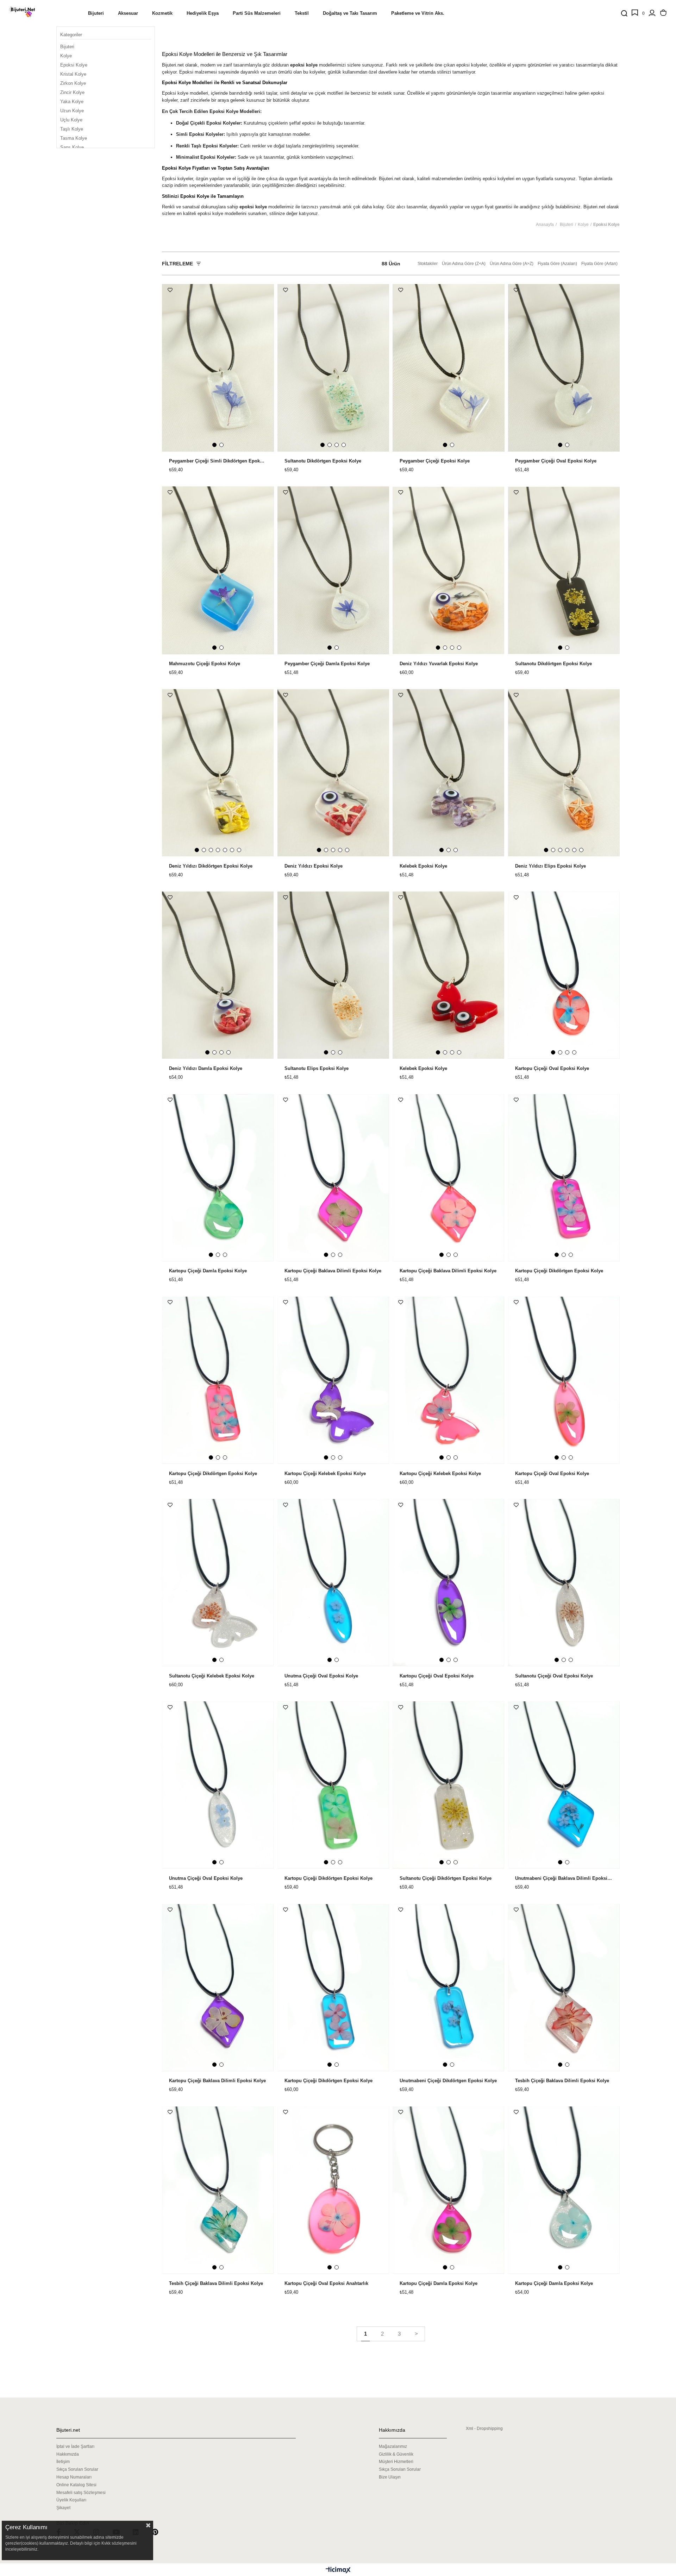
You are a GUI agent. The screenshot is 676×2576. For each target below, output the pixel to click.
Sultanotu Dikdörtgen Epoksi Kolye (323, 461)
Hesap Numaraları (74, 2477)
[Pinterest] (159, 2532)
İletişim (63, 2462)
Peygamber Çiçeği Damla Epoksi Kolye (327, 664)
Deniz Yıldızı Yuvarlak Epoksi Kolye (439, 664)
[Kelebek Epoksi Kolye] (449, 773)
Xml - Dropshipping (484, 2429)
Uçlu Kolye (71, 120)
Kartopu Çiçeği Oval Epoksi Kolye (552, 1069)
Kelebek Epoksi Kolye (423, 866)
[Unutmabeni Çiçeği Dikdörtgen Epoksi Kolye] (449, 1988)
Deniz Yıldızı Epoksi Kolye (314, 866)
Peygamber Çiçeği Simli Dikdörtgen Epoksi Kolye (218, 461)
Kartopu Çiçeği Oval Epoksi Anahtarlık (326, 2284)
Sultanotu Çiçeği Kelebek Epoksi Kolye (212, 1676)
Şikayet (63, 2508)
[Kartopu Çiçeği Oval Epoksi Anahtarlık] (333, 2190)
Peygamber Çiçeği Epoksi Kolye (435, 461)
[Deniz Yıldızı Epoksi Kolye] (333, 773)
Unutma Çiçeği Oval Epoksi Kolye (321, 1676)
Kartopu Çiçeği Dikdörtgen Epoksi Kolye (559, 1271)
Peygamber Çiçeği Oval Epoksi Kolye (556, 461)
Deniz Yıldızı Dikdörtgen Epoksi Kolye (211, 866)
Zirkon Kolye (73, 83)
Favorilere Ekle (170, 290)
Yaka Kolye (72, 102)
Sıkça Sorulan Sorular (77, 2469)
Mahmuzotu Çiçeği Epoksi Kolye (205, 664)
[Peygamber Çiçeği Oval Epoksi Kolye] (564, 368)
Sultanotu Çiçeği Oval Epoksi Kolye (554, 1676)
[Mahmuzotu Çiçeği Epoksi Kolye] (218, 570)
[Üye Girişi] (652, 13)
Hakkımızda (68, 2454)
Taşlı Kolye (72, 129)
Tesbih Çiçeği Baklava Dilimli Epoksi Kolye (562, 2081)
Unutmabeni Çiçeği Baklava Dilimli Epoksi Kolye (564, 1878)
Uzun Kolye (72, 111)
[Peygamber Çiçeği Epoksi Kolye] (449, 368)
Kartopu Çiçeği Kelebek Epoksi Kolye (325, 1474)
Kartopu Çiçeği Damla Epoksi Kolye (208, 1271)
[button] (214, 445)
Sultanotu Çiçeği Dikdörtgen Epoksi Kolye (446, 1878)
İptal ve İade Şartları (75, 2446)
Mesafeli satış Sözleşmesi (81, 2493)
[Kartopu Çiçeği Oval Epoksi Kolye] (564, 975)
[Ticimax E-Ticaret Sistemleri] (338, 2571)
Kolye (66, 56)
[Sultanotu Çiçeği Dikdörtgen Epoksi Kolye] (449, 1785)
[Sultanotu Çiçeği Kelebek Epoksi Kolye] (218, 1583)
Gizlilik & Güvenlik (396, 2454)
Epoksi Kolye (74, 65)
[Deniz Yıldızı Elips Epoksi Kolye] (564, 773)
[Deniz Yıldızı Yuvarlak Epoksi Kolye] (449, 570)
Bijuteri (67, 47)
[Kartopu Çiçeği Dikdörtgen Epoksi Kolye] (564, 1178)
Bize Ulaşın (390, 2477)
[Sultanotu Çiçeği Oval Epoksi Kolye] (564, 1583)
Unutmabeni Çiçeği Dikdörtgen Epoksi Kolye (448, 2081)
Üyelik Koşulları (71, 2500)
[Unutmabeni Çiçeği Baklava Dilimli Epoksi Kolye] (564, 1785)
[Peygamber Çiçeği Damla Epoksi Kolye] (333, 570)
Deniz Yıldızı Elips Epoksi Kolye (550, 866)
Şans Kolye (72, 147)
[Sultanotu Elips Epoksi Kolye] (333, 975)
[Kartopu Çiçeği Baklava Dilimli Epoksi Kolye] (333, 1178)
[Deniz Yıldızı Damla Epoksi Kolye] (218, 975)
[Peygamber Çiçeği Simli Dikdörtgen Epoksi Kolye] (218, 368)
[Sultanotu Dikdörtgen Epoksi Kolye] (333, 368)
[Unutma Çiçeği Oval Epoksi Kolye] (333, 1583)
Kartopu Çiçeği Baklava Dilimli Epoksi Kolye (333, 1271)
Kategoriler (71, 35)
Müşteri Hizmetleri (396, 2462)
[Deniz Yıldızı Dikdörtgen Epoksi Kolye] (218, 773)
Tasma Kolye (74, 138)
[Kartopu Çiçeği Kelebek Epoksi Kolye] (333, 1380)
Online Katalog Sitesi (76, 2485)
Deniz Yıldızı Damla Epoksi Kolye (206, 1069)
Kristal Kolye (73, 74)
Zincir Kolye (72, 92)
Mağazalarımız (393, 2446)
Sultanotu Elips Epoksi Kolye (317, 1069)
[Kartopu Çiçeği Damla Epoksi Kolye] (218, 1178)
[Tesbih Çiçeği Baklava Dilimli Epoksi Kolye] (564, 1988)
